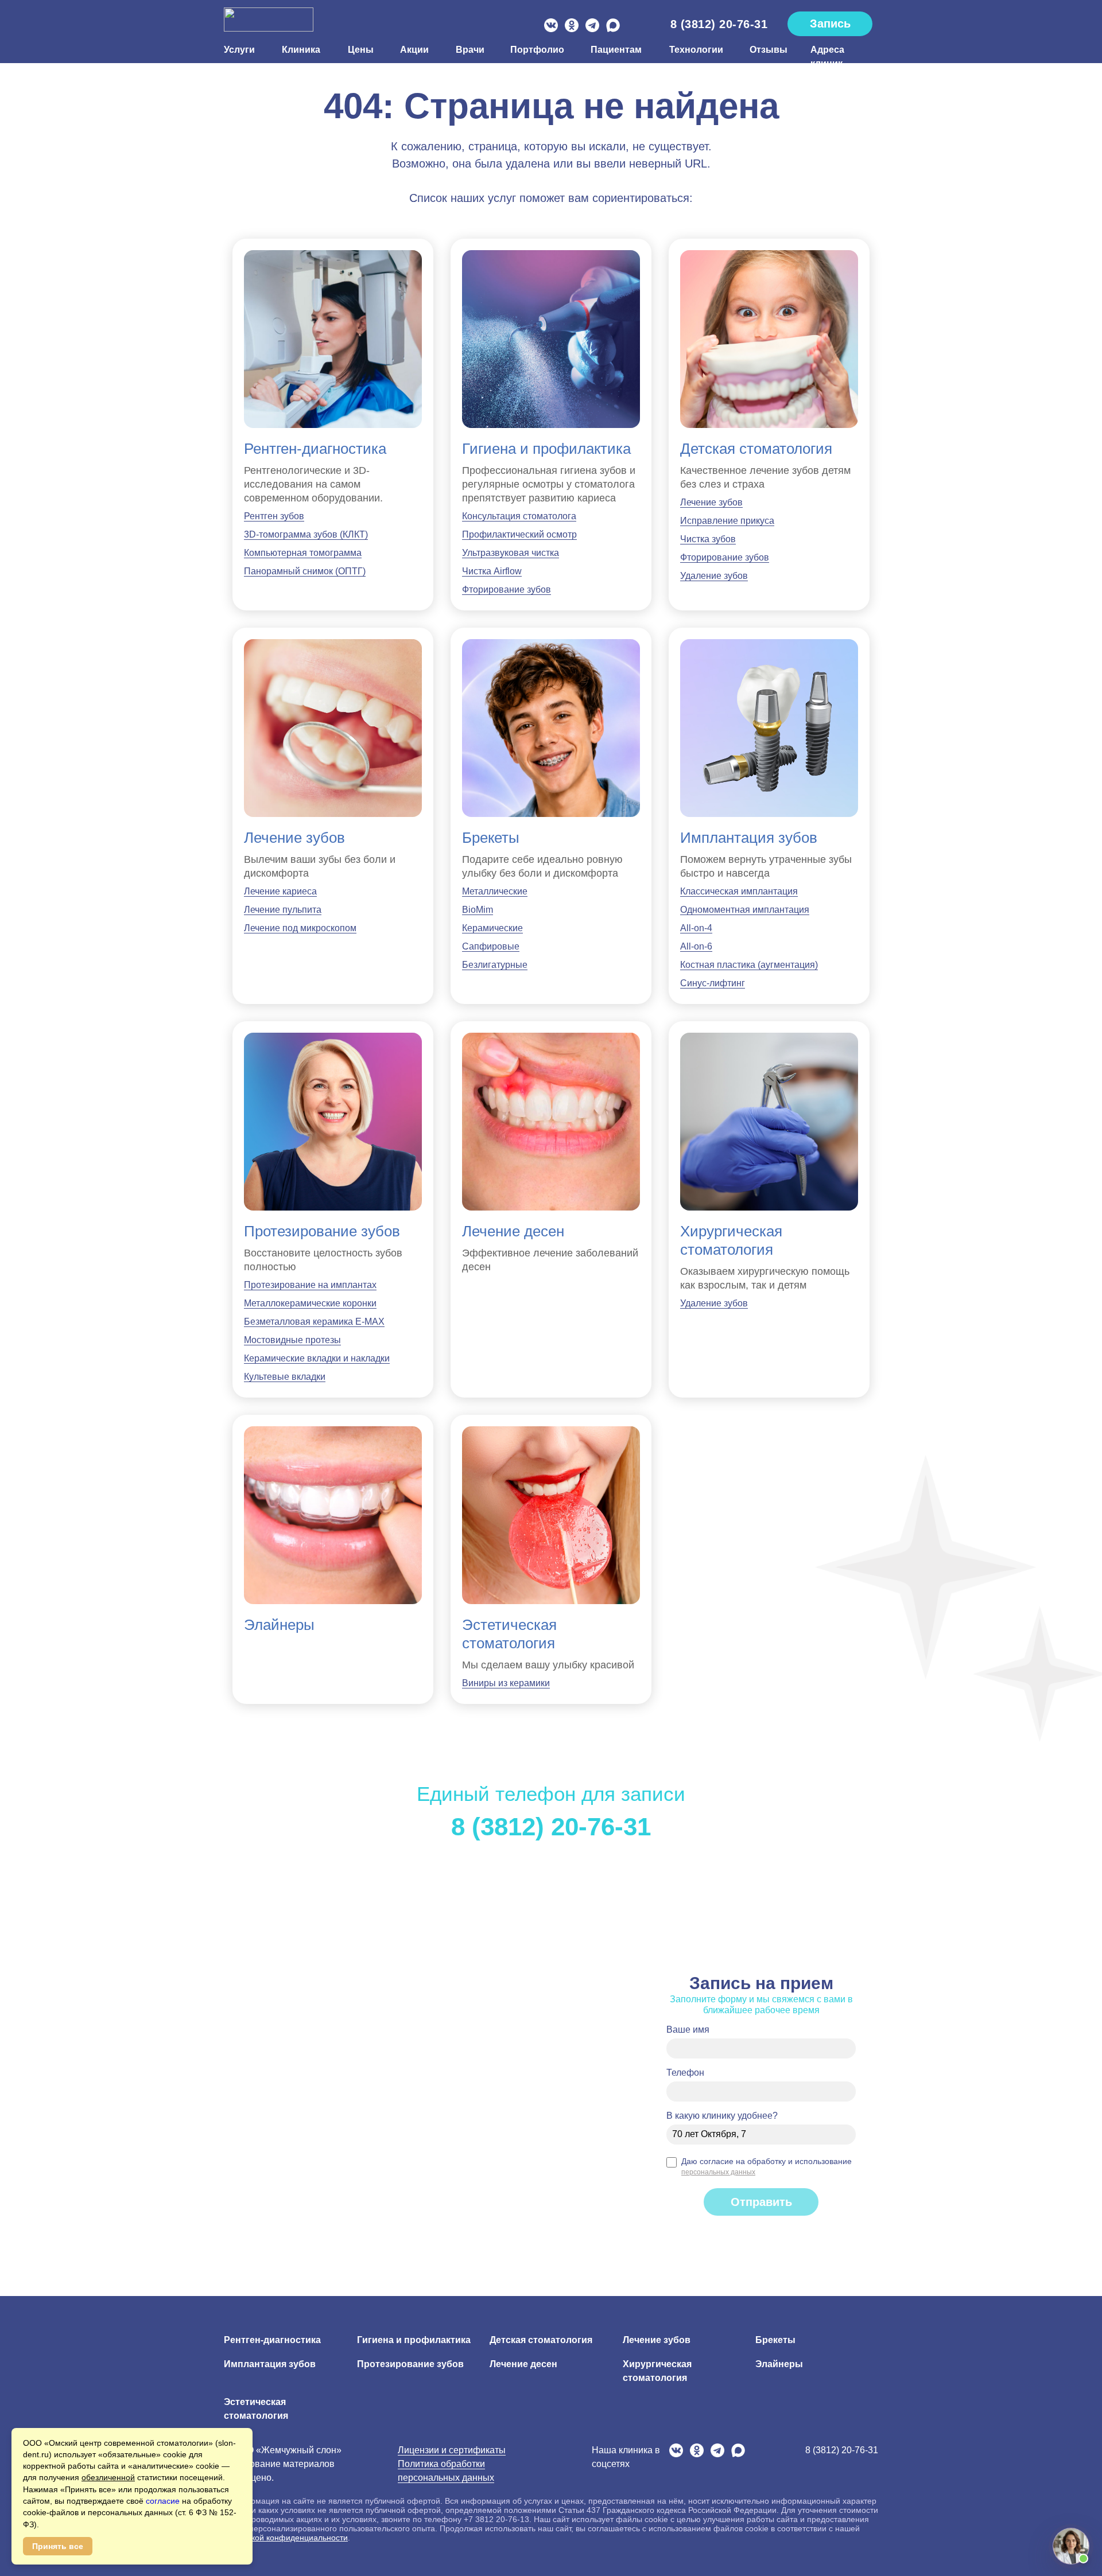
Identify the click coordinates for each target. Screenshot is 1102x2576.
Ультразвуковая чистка (511, 553)
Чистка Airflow (492, 571)
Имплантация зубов (749, 838)
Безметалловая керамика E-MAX (314, 1322)
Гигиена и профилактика (546, 449)
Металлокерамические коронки (310, 1303)
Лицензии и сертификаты (452, 2450)
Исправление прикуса (727, 521)
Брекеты (491, 838)
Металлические (495, 891)
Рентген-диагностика (315, 449)
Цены (360, 50)
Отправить (761, 2202)
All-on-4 (696, 928)
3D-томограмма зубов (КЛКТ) (306, 534)
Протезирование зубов (322, 1231)
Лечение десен (513, 1231)
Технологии (696, 50)
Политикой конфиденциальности (286, 2538)
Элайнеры (279, 1625)
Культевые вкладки (285, 1377)
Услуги (239, 50)
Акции (414, 50)
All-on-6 (696, 946)
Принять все (58, 2546)
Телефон (685, 2073)
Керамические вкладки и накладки (317, 1358)
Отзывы (766, 50)
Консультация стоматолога (519, 516)
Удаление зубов (714, 576)
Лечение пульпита (283, 910)
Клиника (301, 50)
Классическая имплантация (739, 891)
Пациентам (616, 50)
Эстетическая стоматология (509, 1634)
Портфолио (537, 50)
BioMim (478, 910)
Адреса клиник (827, 57)
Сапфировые (491, 946)
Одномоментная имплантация (745, 910)
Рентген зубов (274, 516)
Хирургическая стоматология (731, 1240)
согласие (164, 2501)
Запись (830, 24)
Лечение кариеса (280, 891)
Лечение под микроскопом (300, 928)
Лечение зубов (711, 502)
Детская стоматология (756, 449)
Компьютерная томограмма (303, 553)
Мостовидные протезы (292, 1340)
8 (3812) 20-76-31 (719, 24)
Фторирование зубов (507, 589)
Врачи (469, 50)
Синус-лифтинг (713, 983)
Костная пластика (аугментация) (749, 965)
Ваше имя (688, 2030)
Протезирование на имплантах (310, 1285)
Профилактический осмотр (519, 534)
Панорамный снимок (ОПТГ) (305, 571)
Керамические (492, 928)
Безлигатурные (495, 965)
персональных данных (718, 2172)
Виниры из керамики (506, 1683)
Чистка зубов (708, 539)
